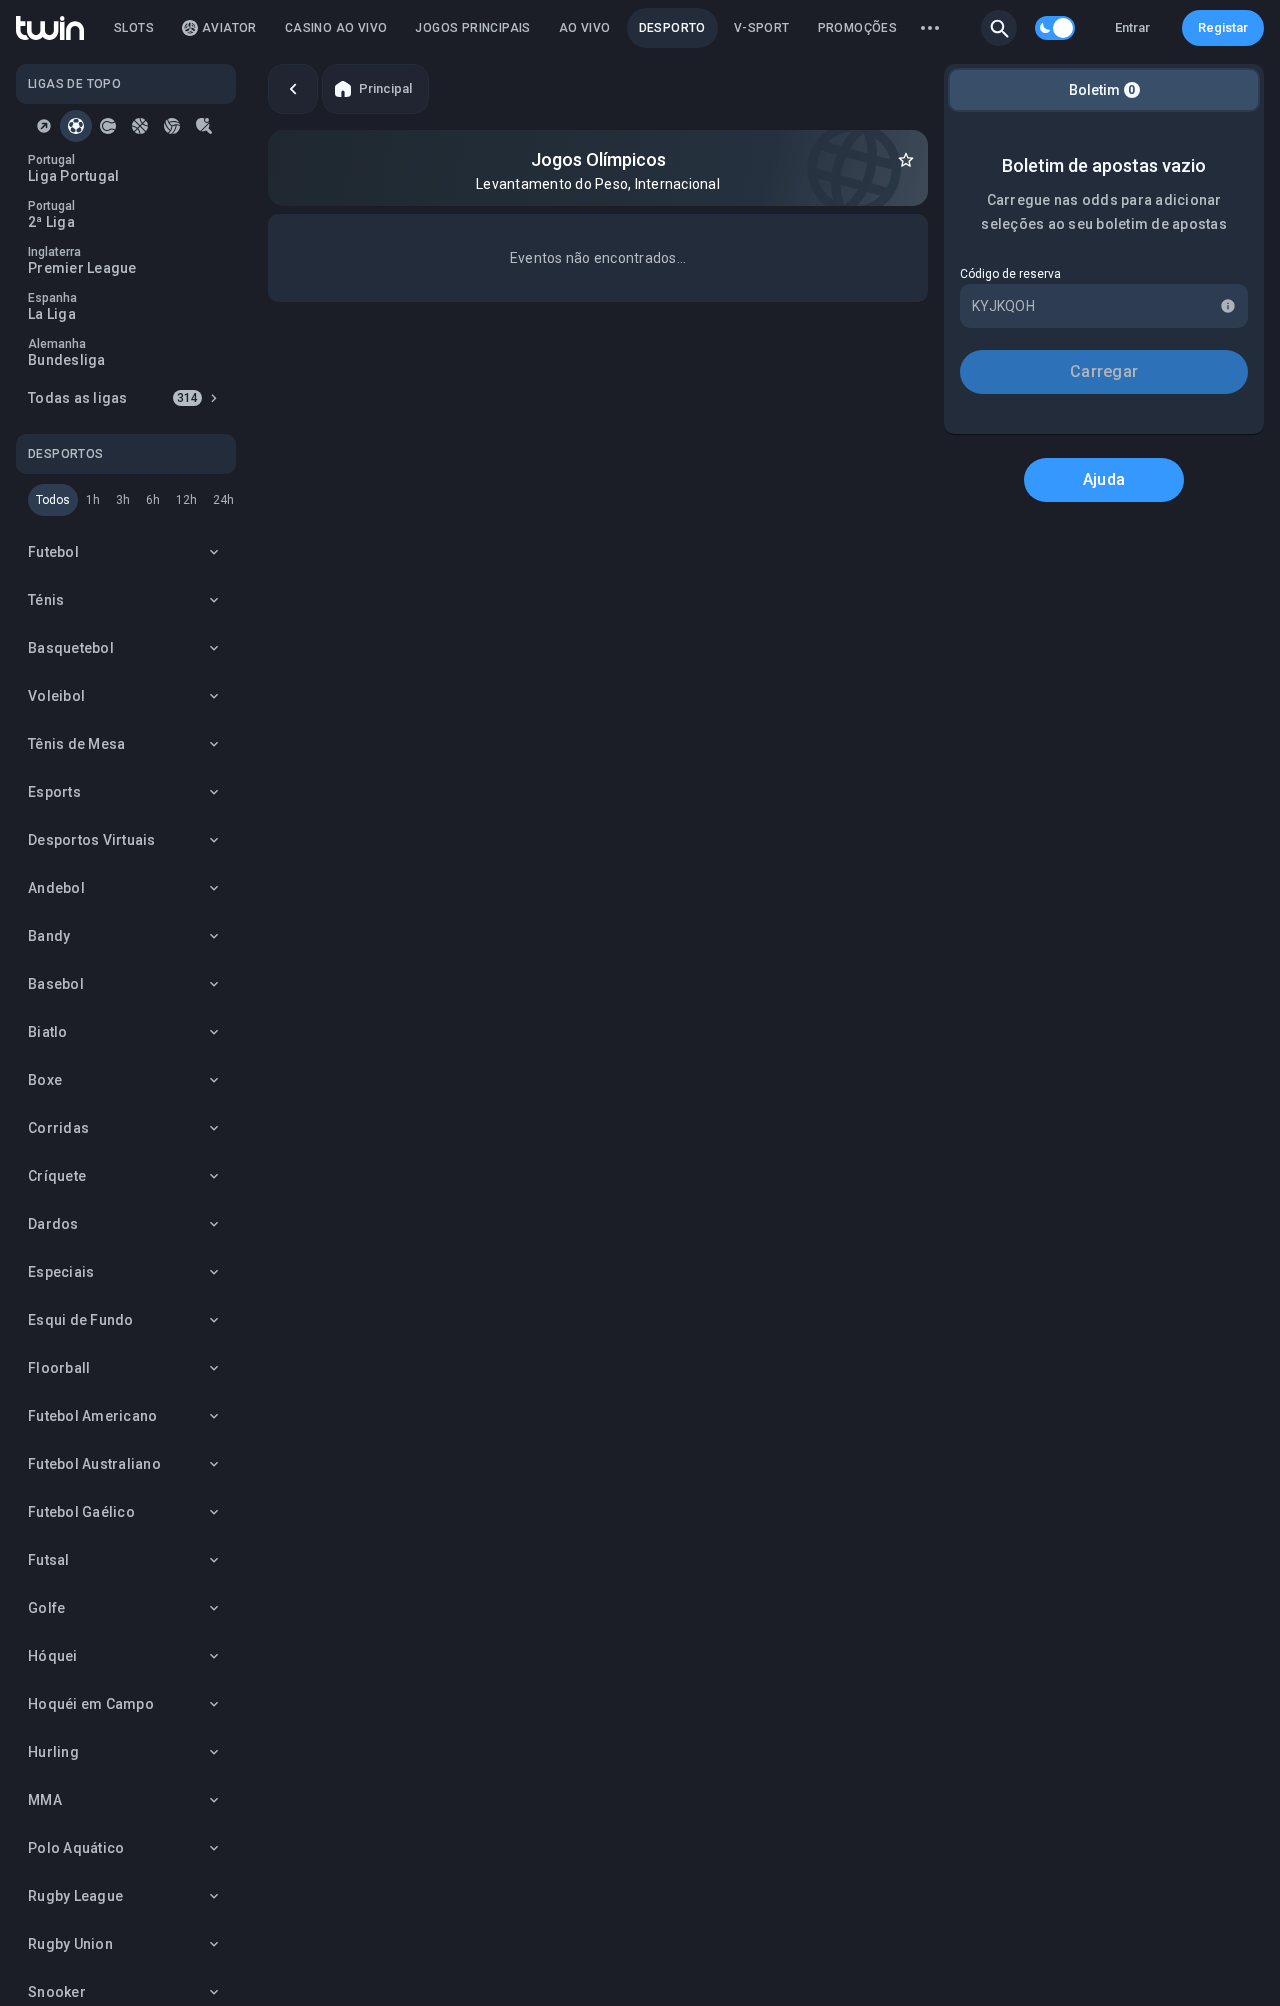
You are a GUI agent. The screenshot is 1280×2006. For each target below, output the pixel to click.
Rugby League (75, 1896)
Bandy (49, 936)
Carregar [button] (1104, 371)
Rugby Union (70, 1944)
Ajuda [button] (1104, 479)
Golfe (46, 1608)
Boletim (1102, 90)
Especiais (61, 1272)
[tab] (44, 126)
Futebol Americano (92, 1416)
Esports (54, 792)
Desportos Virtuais (92, 840)
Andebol (56, 888)
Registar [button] (1223, 27)
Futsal (49, 1560)
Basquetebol (71, 648)
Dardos (53, 1224)
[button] (999, 28)
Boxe (45, 1080)
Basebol (56, 984)
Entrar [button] (1132, 27)
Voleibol (56, 696)
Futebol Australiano (94, 1464)
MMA (45, 1800)
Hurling (53, 1752)
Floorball (59, 1368)
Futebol (53, 552)
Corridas (58, 1128)
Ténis (46, 600)
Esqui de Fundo (81, 1320)
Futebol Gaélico (81, 1512)
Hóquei (53, 1656)
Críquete (57, 1176)
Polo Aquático (76, 1848)
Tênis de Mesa (76, 744)
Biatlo (48, 1032)
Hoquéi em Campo (91, 1704)
